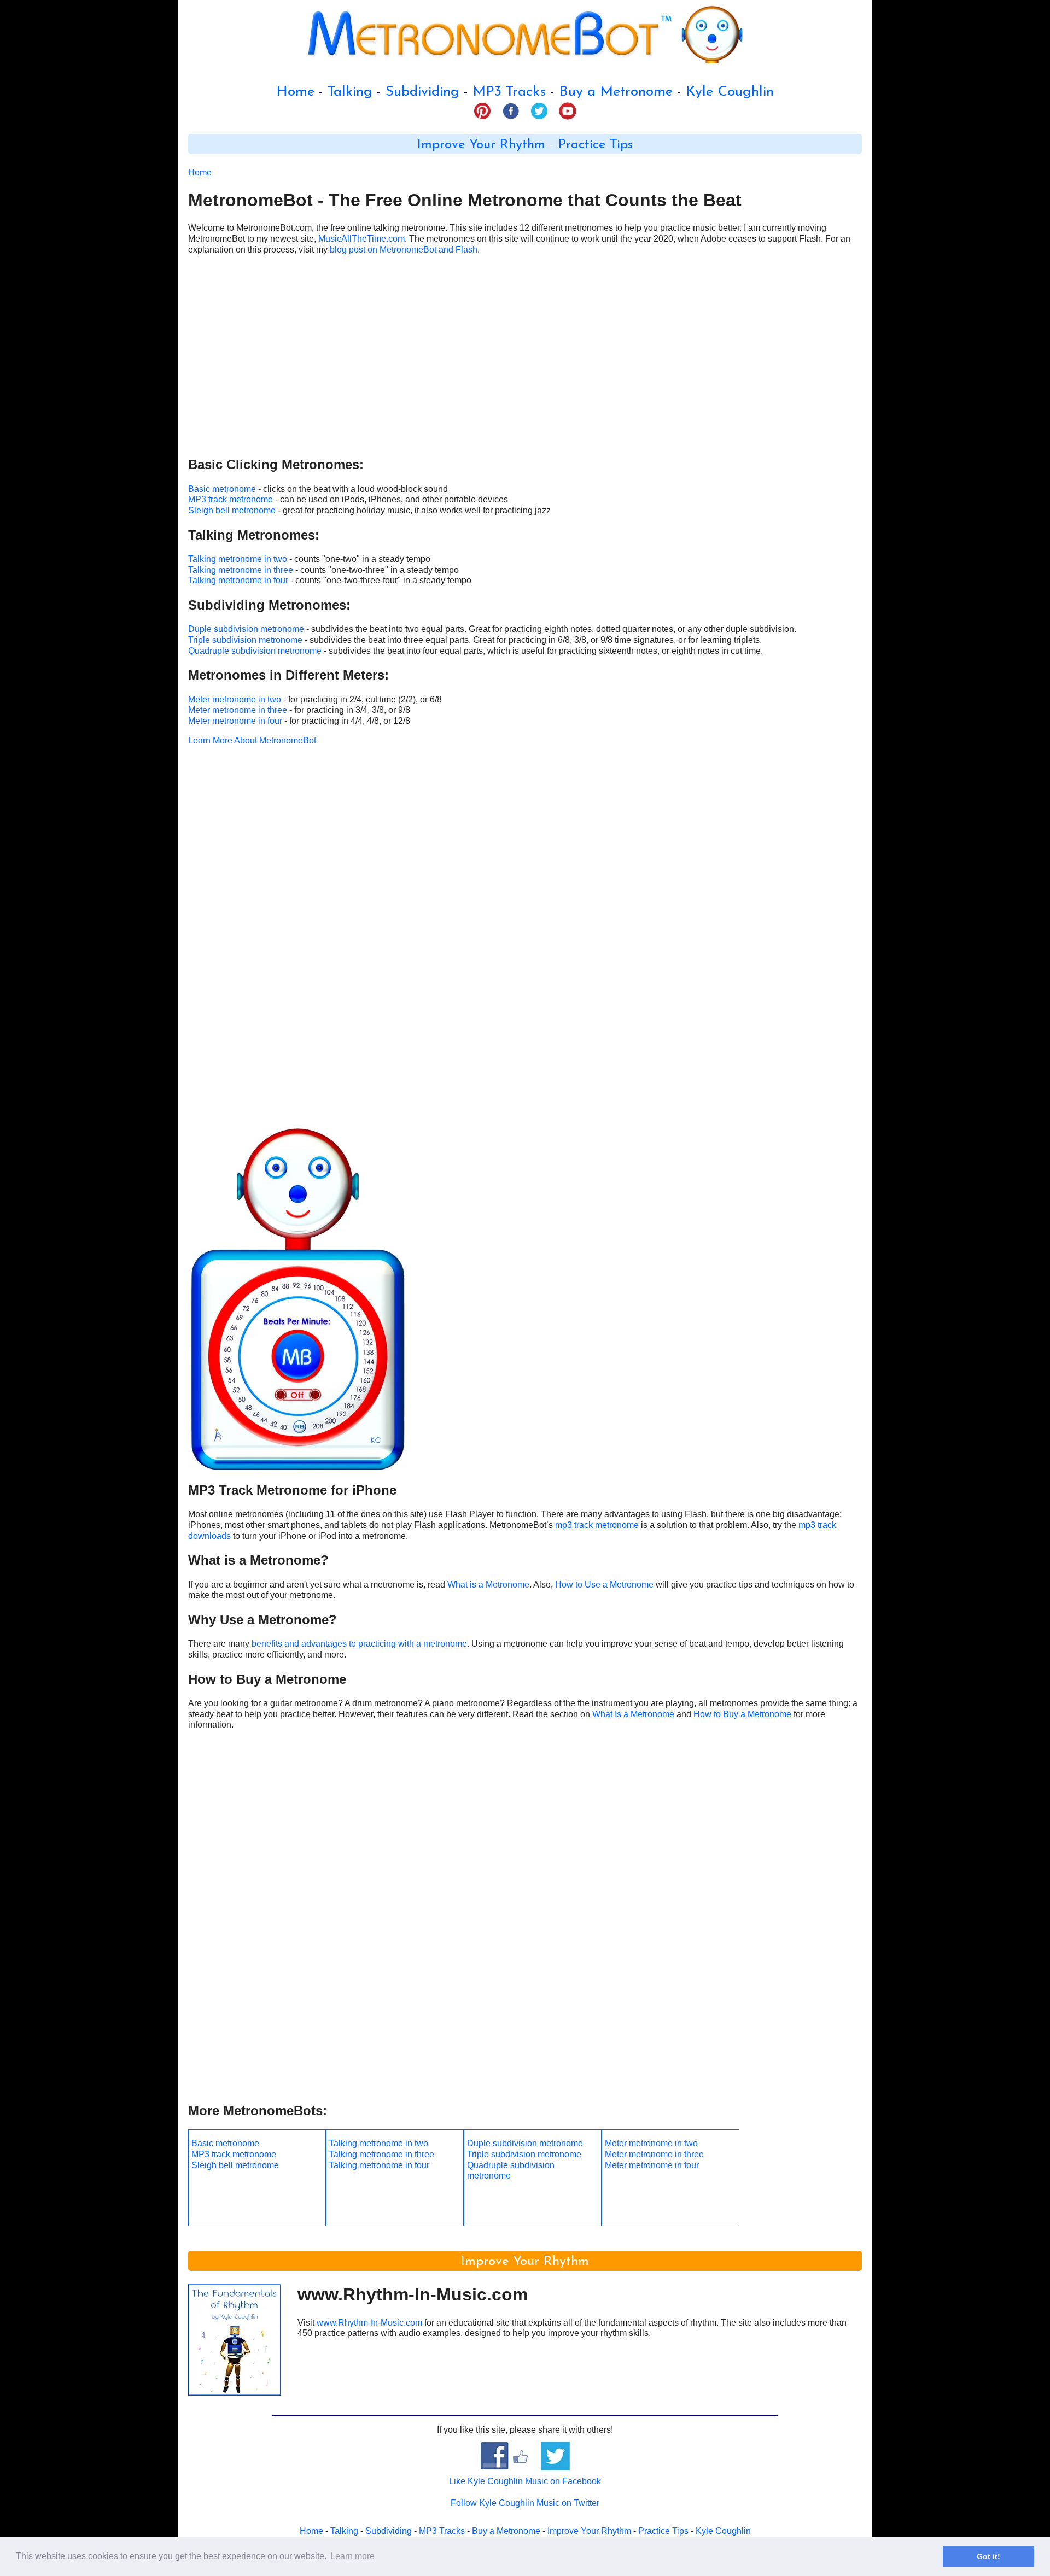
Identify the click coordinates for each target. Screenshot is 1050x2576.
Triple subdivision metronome (245, 640)
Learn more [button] (352, 2556)
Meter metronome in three (238, 710)
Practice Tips (596, 145)
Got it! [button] (988, 2556)
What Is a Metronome (633, 1714)
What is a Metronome (488, 1585)
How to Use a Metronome (604, 1585)
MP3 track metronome (231, 499)
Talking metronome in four (238, 580)
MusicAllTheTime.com (361, 239)
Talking (350, 92)
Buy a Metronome (616, 92)
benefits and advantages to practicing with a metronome (359, 1644)
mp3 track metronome (597, 1525)
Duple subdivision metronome (246, 629)
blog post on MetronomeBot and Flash (404, 250)
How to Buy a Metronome (742, 1714)
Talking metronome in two (238, 559)
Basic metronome (222, 489)
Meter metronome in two (235, 699)
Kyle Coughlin (730, 92)
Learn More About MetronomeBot (252, 740)
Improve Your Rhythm (481, 145)
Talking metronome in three (241, 570)
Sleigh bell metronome (232, 510)
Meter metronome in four (235, 721)
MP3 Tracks (509, 92)
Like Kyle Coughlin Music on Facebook (525, 2481)
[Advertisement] (516, 360)
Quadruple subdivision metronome (255, 651)
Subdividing (422, 92)
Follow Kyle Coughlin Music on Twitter (525, 2503)
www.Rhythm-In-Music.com (369, 2323)
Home (295, 92)
